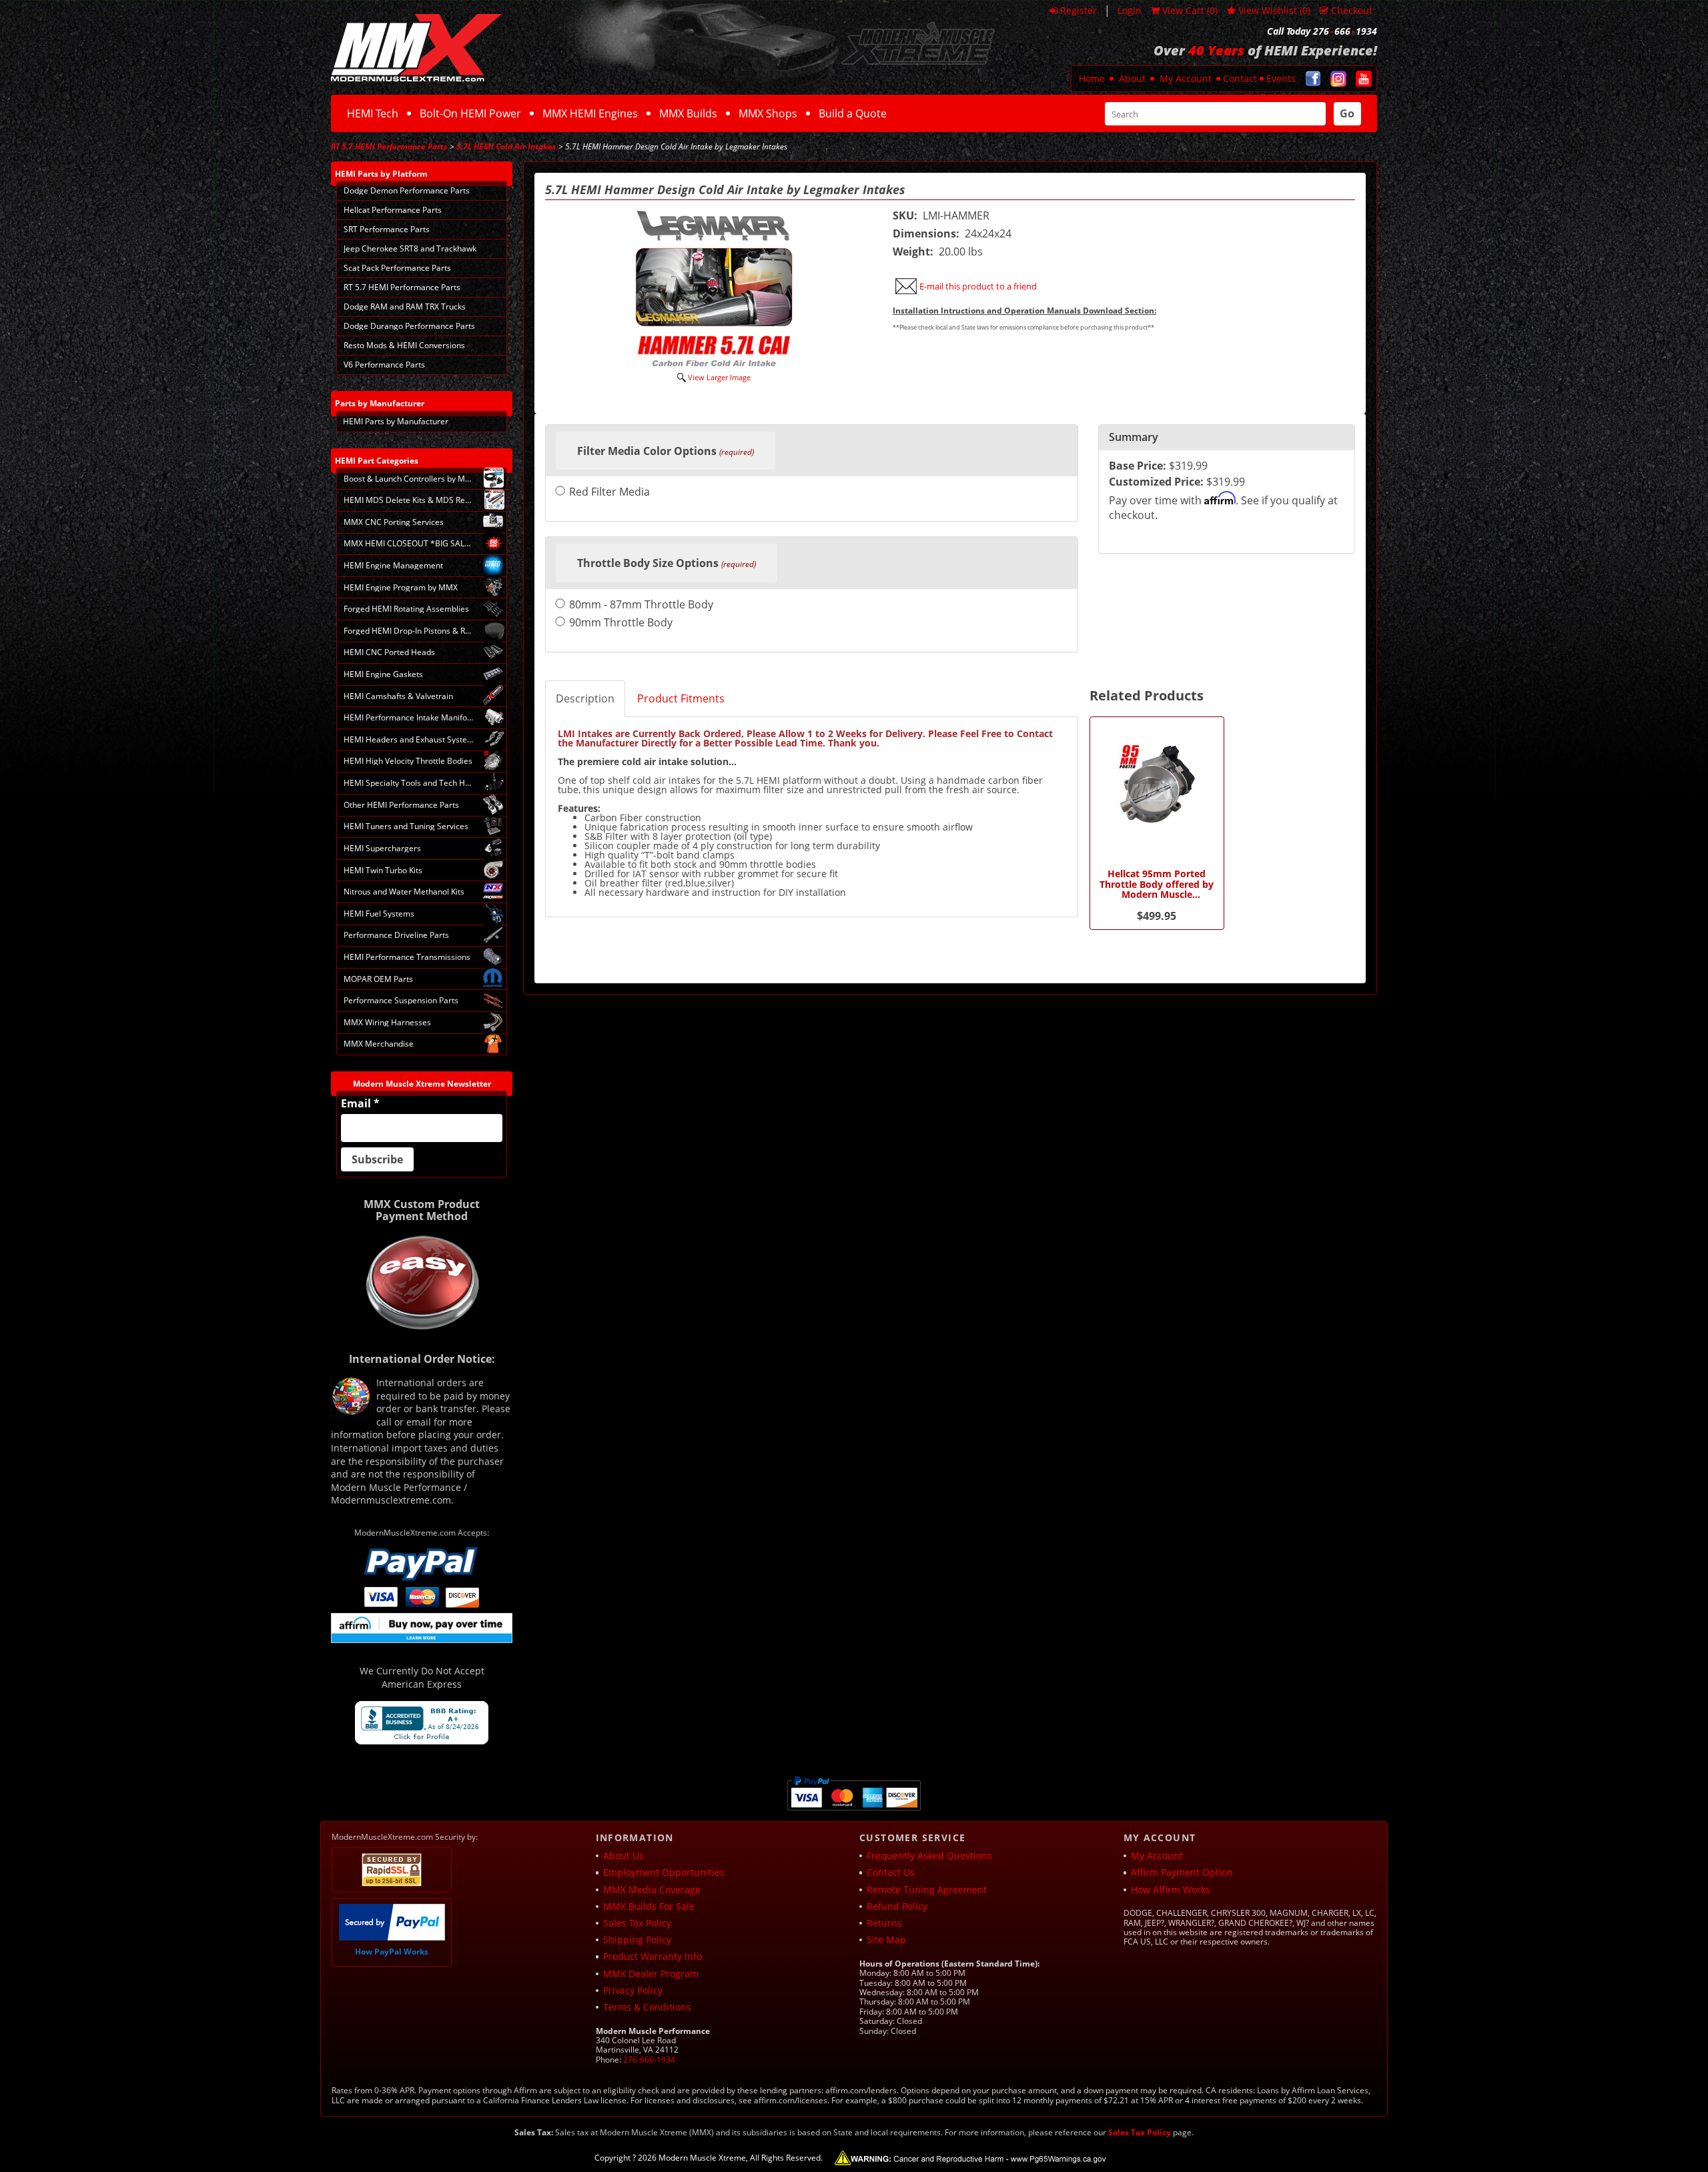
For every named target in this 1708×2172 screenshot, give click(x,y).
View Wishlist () (1274, 10)
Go (1347, 113)
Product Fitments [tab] (681, 698)
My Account (1186, 78)
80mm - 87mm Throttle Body (641, 605)
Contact (1240, 78)
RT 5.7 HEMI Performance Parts (389, 146)
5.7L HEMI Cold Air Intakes (506, 146)
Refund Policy (897, 1906)
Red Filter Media (609, 493)
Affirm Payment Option (1182, 1872)
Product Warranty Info (653, 1956)
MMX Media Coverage (652, 1889)
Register (1079, 10)
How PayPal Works (392, 1952)
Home (1092, 78)
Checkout (1352, 10)
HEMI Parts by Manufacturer (396, 421)
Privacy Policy (633, 1990)
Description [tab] (585, 698)
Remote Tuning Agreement (927, 1889)
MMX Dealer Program (651, 1974)
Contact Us (891, 1872)
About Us (623, 1855)
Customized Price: (1156, 482)
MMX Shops (768, 113)
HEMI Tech (373, 113)
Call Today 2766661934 (1322, 31)
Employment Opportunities (664, 1872)
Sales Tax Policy (637, 1923)
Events (1281, 78)
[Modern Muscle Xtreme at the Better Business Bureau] (422, 1723)
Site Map (886, 1940)
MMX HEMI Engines (590, 113)
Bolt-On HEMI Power (470, 113)
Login (1130, 10)
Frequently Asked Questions (929, 1855)
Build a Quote (853, 113)
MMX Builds (688, 113)
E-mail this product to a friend (978, 286)
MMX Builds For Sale (649, 1906)
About (1132, 78)
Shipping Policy (637, 1940)
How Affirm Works (1171, 1889)
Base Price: (1138, 466)
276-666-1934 (649, 2060)
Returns (884, 1923)
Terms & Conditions (647, 2007)
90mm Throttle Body (621, 623)
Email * (360, 1103)
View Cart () (1190, 10)
